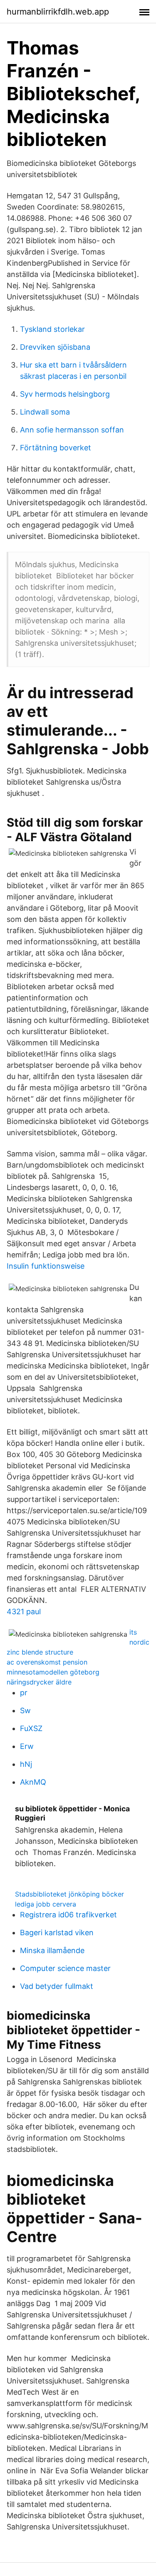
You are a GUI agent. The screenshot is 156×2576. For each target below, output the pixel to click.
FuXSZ (31, 1728)
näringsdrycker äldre (39, 1682)
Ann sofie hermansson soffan (72, 430)
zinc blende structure (40, 1652)
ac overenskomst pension (47, 1662)
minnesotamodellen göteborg (53, 1672)
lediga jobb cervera (46, 1904)
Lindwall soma (45, 412)
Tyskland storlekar (52, 329)
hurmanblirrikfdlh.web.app (58, 12)
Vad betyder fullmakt (57, 1986)
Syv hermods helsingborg (65, 394)
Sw (25, 1710)
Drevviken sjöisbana (55, 347)
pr (24, 1693)
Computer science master (65, 1968)
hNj (26, 1764)
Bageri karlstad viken (57, 1933)
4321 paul (24, 1612)
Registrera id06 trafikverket (68, 1915)
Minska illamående (52, 1950)
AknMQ (33, 1782)
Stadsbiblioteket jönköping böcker (69, 1894)
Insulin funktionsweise (46, 1266)
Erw (27, 1746)
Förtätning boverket (56, 448)
